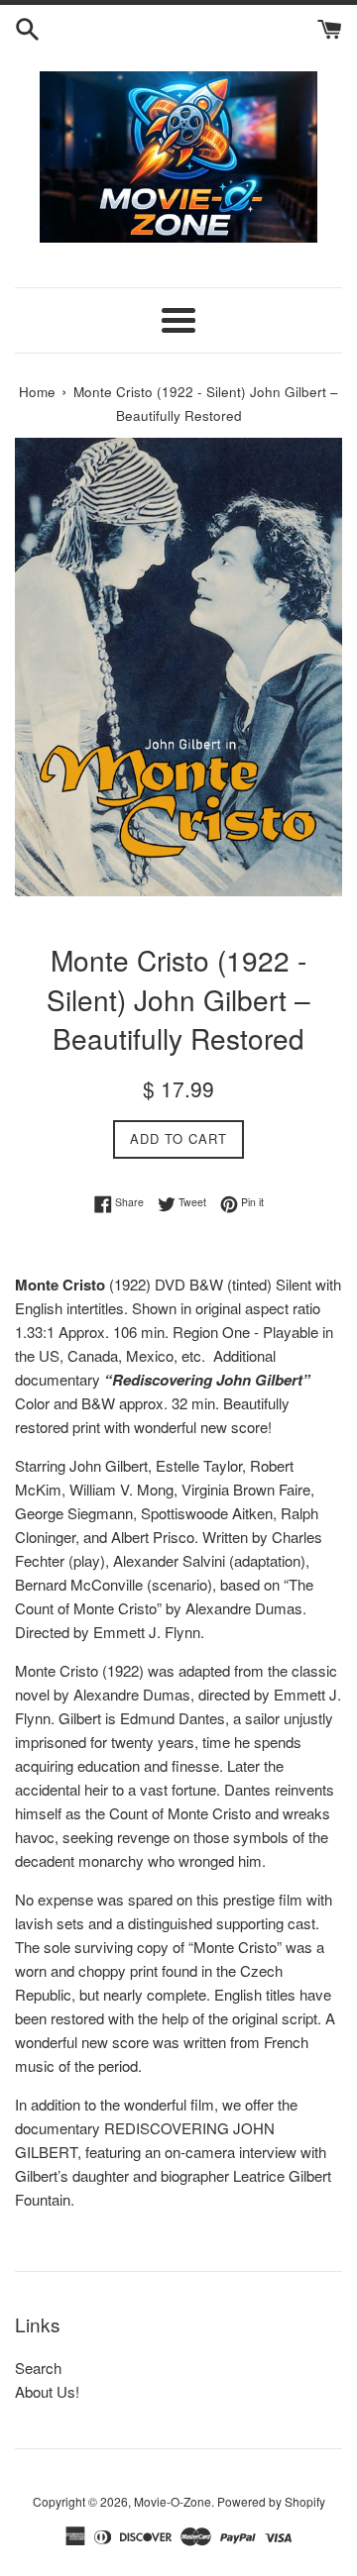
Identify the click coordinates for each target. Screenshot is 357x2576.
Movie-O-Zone (173, 2501)
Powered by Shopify (271, 2501)
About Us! (47, 2391)
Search (38, 2368)
